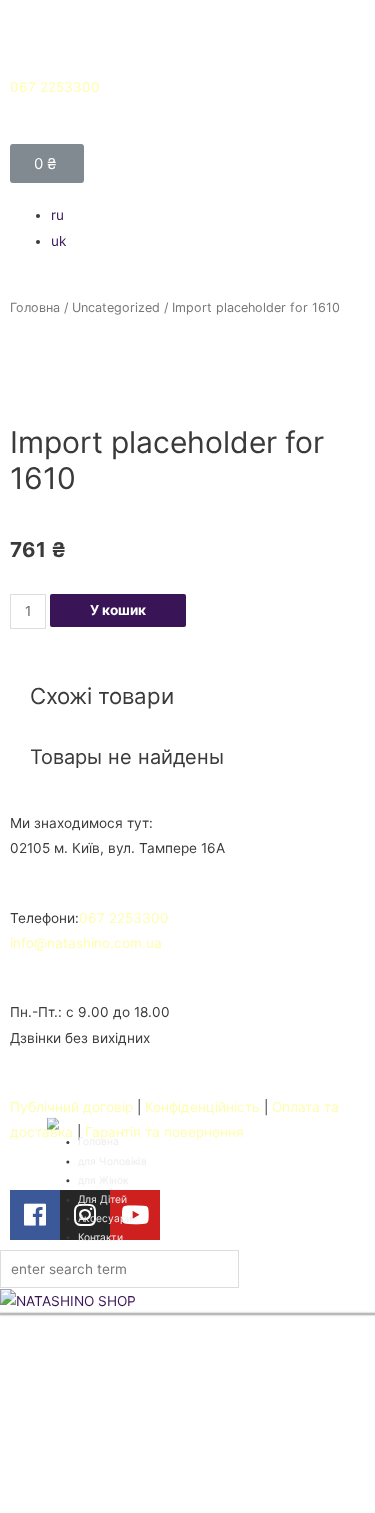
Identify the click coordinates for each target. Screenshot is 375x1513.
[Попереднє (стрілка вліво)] (35, 779)
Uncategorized (116, 307)
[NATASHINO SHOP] (187, 1301)
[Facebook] (35, 1215)
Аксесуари (105, 1218)
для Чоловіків (112, 1161)
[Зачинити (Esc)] (353, 87)
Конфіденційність (202, 1107)
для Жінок (103, 1180)
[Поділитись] (309, 87)
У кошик (118, 610)
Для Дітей (103, 1199)
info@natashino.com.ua (86, 943)
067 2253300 (124, 918)
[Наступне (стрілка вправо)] (340, 779)
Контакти (100, 1237)
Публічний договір (71, 1107)
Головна (35, 307)
